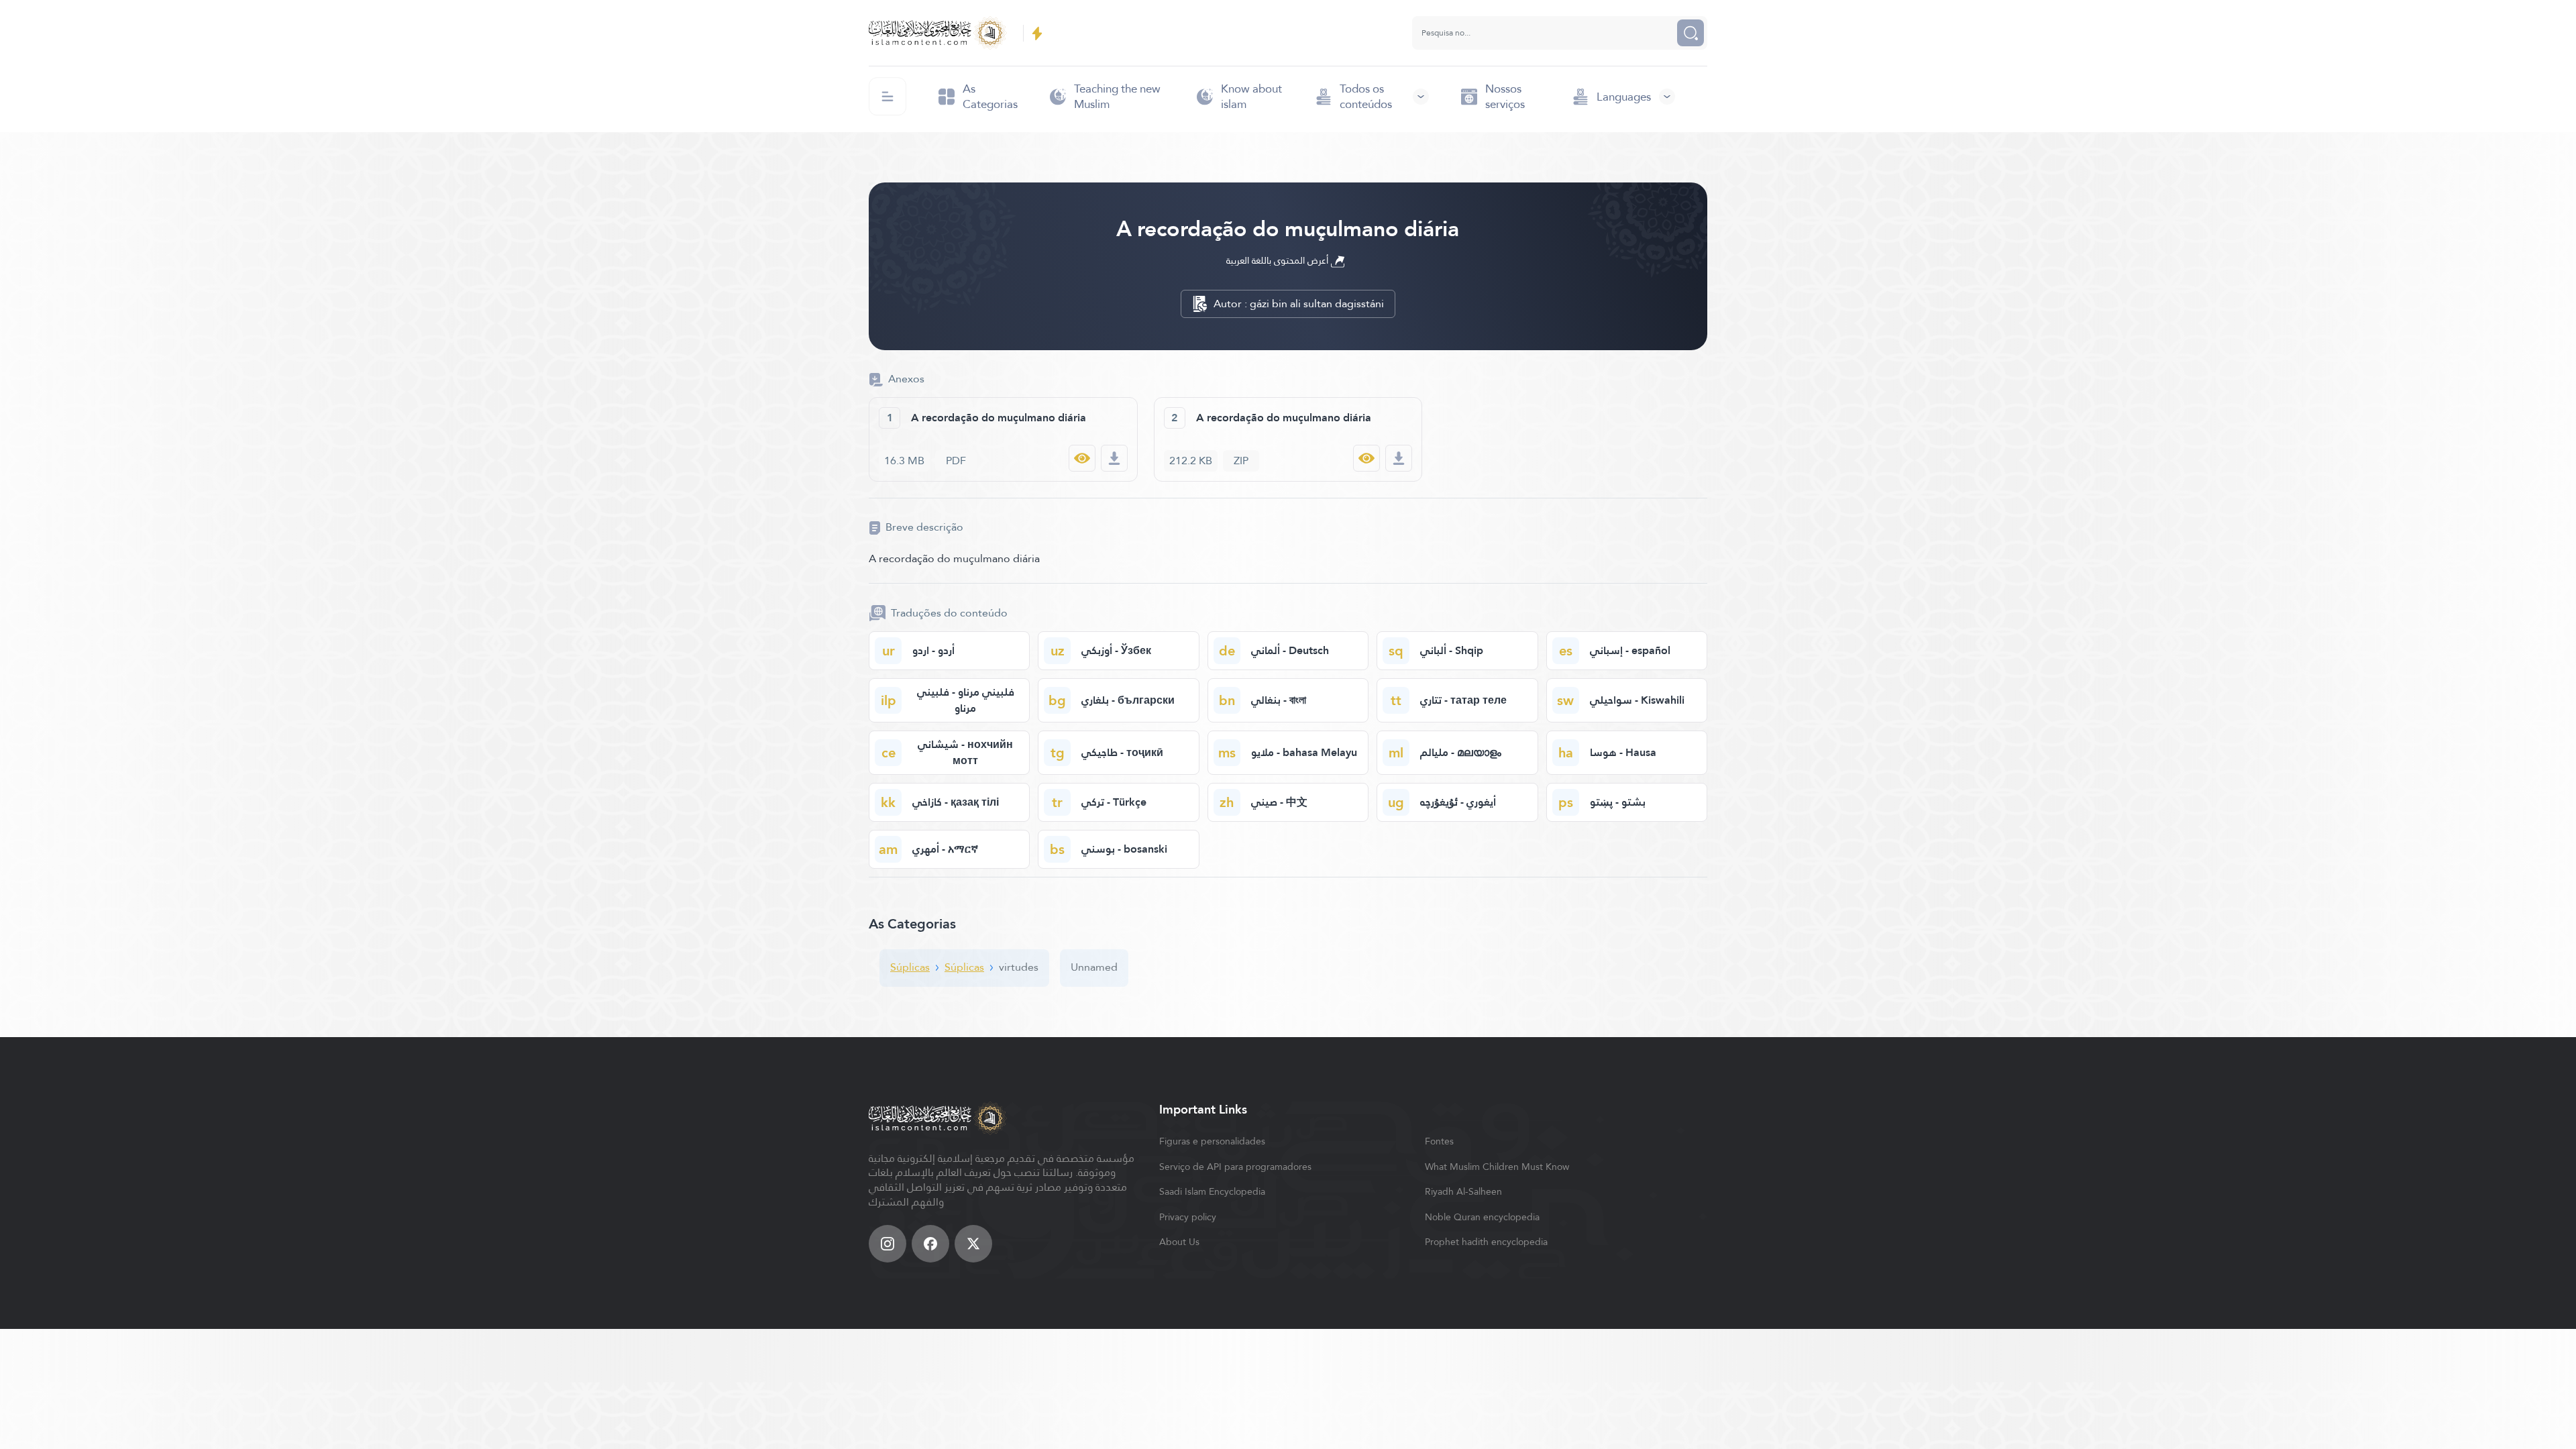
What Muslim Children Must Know (1497, 1167)
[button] (1372, 97)
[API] (1037, 33)
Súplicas (910, 967)
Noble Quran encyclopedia (1482, 1217)
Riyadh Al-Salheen (1463, 1191)
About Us (1179, 1242)
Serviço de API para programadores (1235, 1167)
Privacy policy (1188, 1217)
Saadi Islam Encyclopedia (1212, 1191)
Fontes (1439, 1141)
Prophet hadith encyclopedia (1486, 1242)
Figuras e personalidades (1212, 1141)
